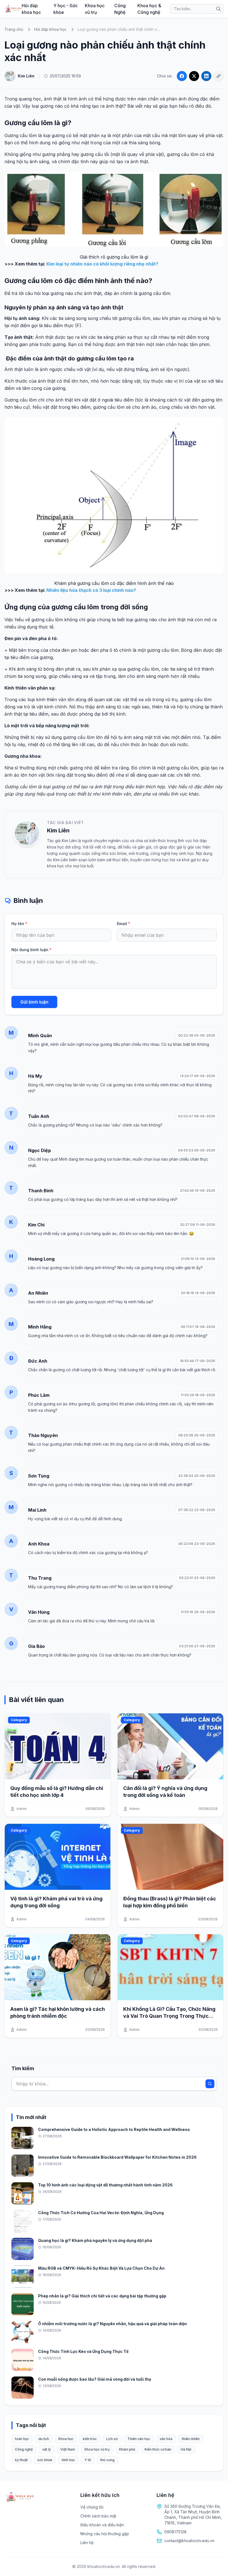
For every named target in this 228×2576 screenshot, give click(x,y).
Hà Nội (186, 2449)
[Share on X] (194, 76)
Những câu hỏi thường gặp (105, 2534)
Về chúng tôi (92, 2507)
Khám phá (127, 2449)
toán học (22, 2439)
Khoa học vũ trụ (95, 9)
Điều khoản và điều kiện (102, 2525)
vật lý (47, 2449)
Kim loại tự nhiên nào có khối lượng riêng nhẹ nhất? (102, 264)
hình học (68, 2460)
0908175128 (175, 2532)
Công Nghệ (120, 9)
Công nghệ (24, 2449)
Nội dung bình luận (31, 950)
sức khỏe (45, 2460)
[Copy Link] (219, 76)
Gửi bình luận (34, 1002)
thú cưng (107, 2460)
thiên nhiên (191, 2439)
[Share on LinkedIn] (206, 76)
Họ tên (19, 924)
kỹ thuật (21, 2460)
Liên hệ (87, 2543)
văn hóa (166, 2439)
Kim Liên (58, 830)
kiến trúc (90, 2439)
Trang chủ (14, 29)
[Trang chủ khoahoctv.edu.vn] (13, 9)
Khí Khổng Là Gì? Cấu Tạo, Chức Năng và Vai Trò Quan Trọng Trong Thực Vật (169, 2016)
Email (123, 924)
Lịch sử (112, 2439)
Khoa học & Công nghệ (149, 9)
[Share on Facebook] (182, 76)
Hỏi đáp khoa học (31, 9)
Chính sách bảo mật (98, 2516)
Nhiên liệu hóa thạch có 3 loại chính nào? (91, 590)
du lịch (44, 2439)
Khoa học (66, 2439)
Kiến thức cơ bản (158, 2449)
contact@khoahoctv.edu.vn (189, 2541)
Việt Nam (68, 2449)
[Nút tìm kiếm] (219, 9)
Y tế (88, 2460)
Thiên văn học (139, 2439)
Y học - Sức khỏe (65, 9)
